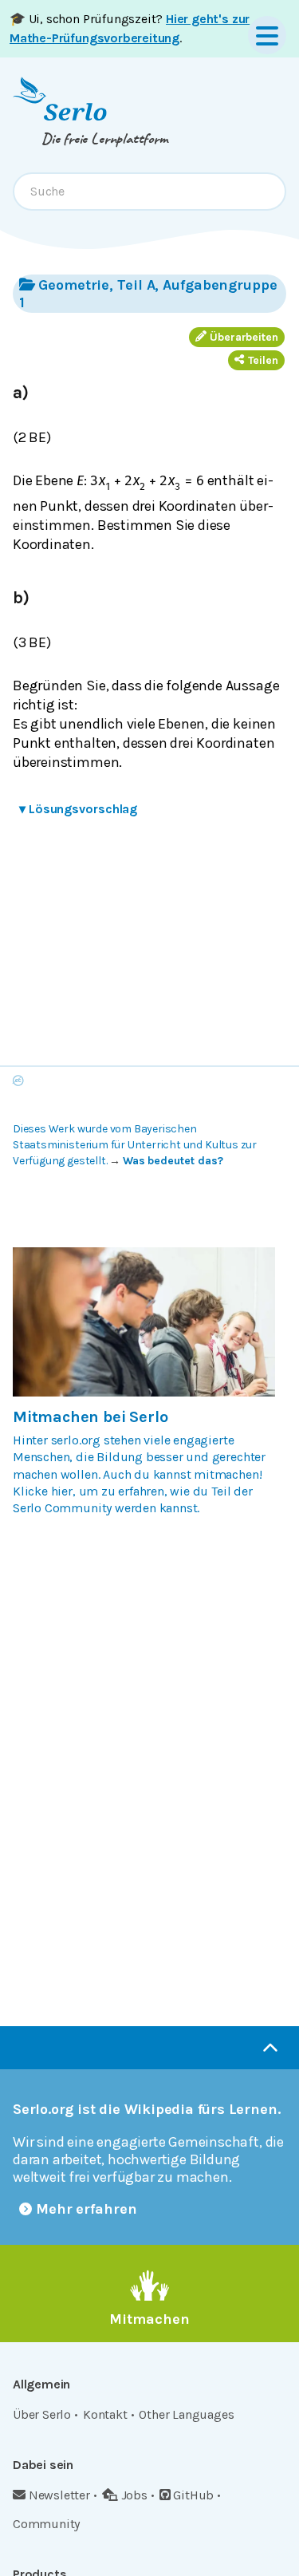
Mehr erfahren (87, 2209)
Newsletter (59, 2495)
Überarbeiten (244, 337)
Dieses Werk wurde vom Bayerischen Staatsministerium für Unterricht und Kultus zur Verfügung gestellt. (135, 1145)
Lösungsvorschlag (78, 809)
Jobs (134, 2495)
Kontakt (105, 2414)
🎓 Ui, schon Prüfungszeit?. (130, 28)
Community (46, 2524)
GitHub (193, 2495)
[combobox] (149, 192)
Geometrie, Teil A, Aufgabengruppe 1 (148, 294)
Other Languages (186, 2414)
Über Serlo (42, 2414)
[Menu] (267, 35)
